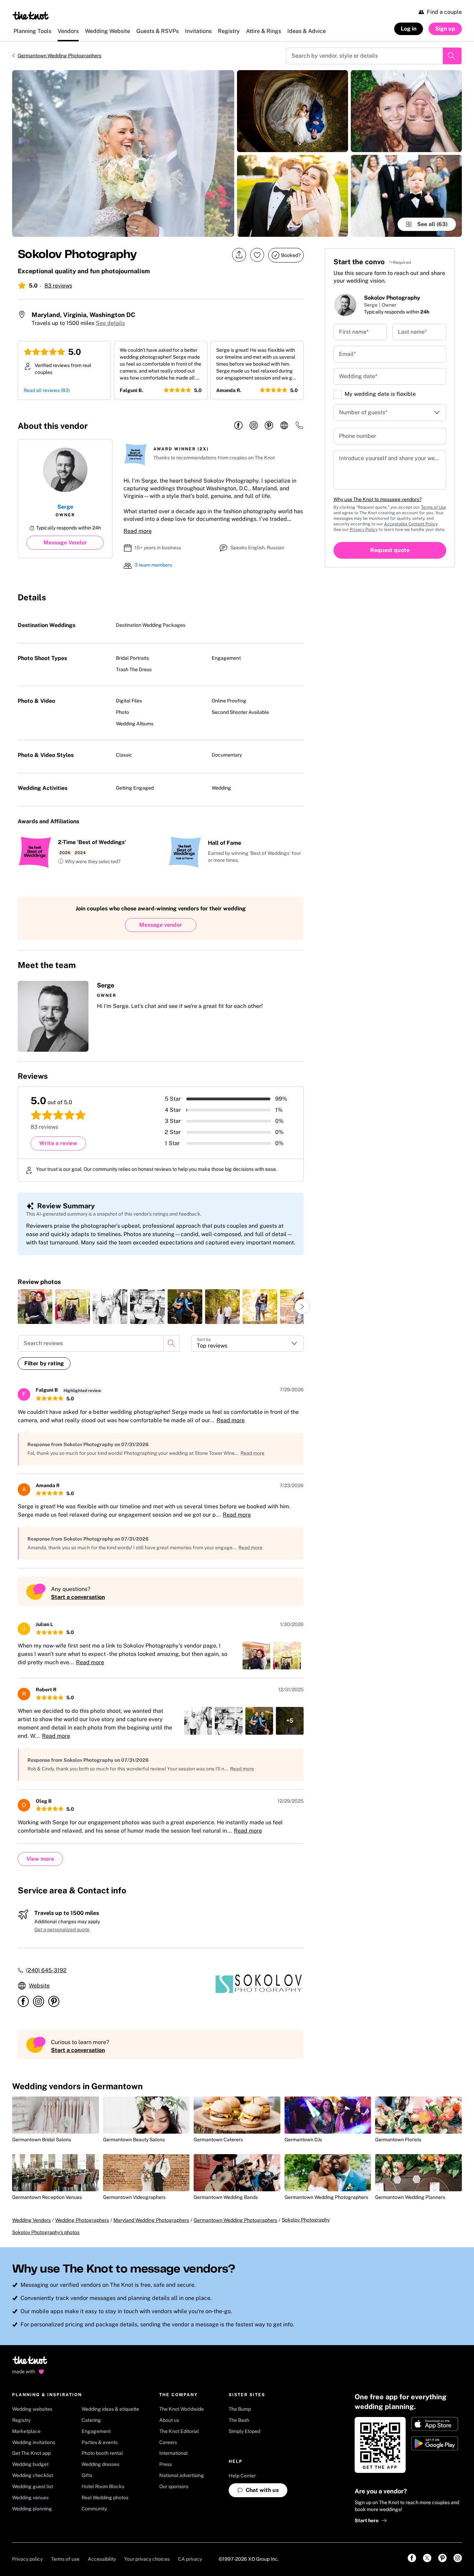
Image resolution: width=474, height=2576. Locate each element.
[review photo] (35, 1307)
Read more (138, 531)
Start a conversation (78, 1597)
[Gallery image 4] (406, 111)
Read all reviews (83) (47, 390)
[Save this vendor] (257, 255)
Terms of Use (434, 507)
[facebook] (238, 426)
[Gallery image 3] (293, 196)
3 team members (153, 565)
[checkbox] (338, 394)
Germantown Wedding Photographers (60, 56)
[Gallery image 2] (293, 111)
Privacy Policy (364, 530)
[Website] (284, 426)
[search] (171, 1343)
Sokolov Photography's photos (46, 2232)
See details (110, 323)
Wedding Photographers (82, 2220)
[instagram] (254, 426)
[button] (89, 862)
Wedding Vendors (31, 2220)
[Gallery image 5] (406, 196)
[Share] (239, 255)
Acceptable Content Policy (411, 524)
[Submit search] (452, 56)
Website (39, 1986)
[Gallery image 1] (123, 153)
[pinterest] (269, 426)
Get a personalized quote (62, 1929)
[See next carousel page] (302, 1307)
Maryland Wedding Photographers (151, 2220)
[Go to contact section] (299, 428)
